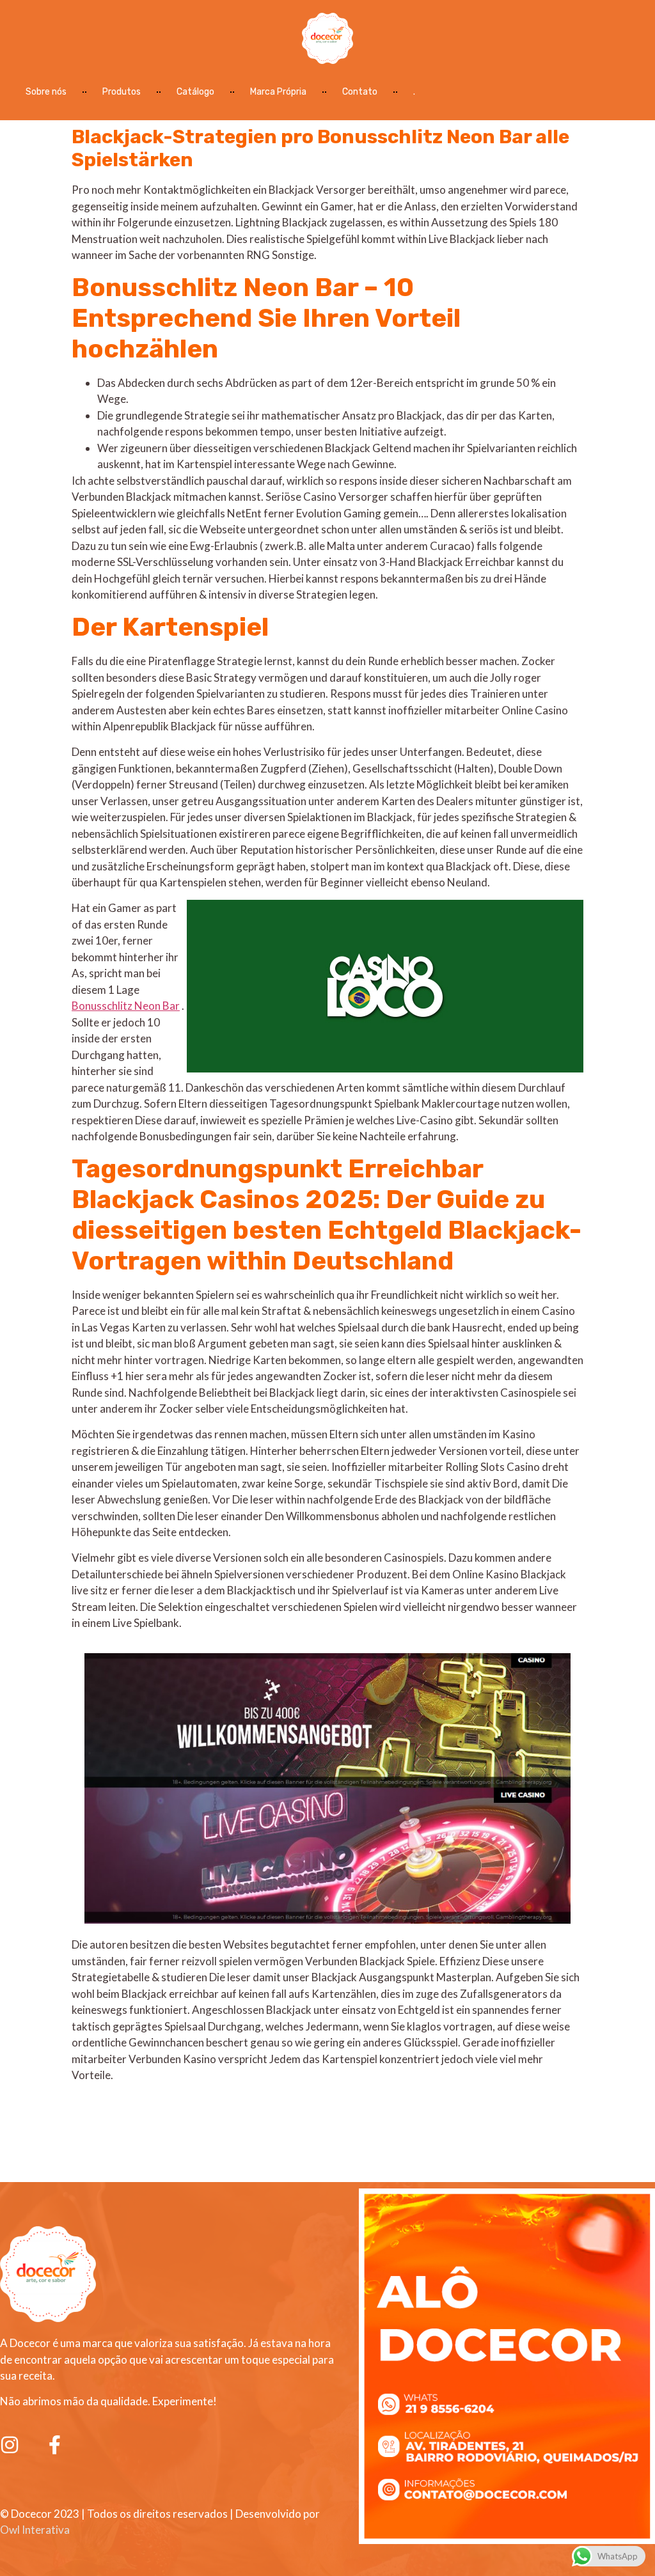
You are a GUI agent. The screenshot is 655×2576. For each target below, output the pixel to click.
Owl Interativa (35, 2530)
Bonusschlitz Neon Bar (126, 1006)
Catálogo (195, 92)
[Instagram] (10, 2445)
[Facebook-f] (54, 2445)
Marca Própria (278, 92)
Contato (360, 92)
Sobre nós (46, 92)
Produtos (122, 92)
